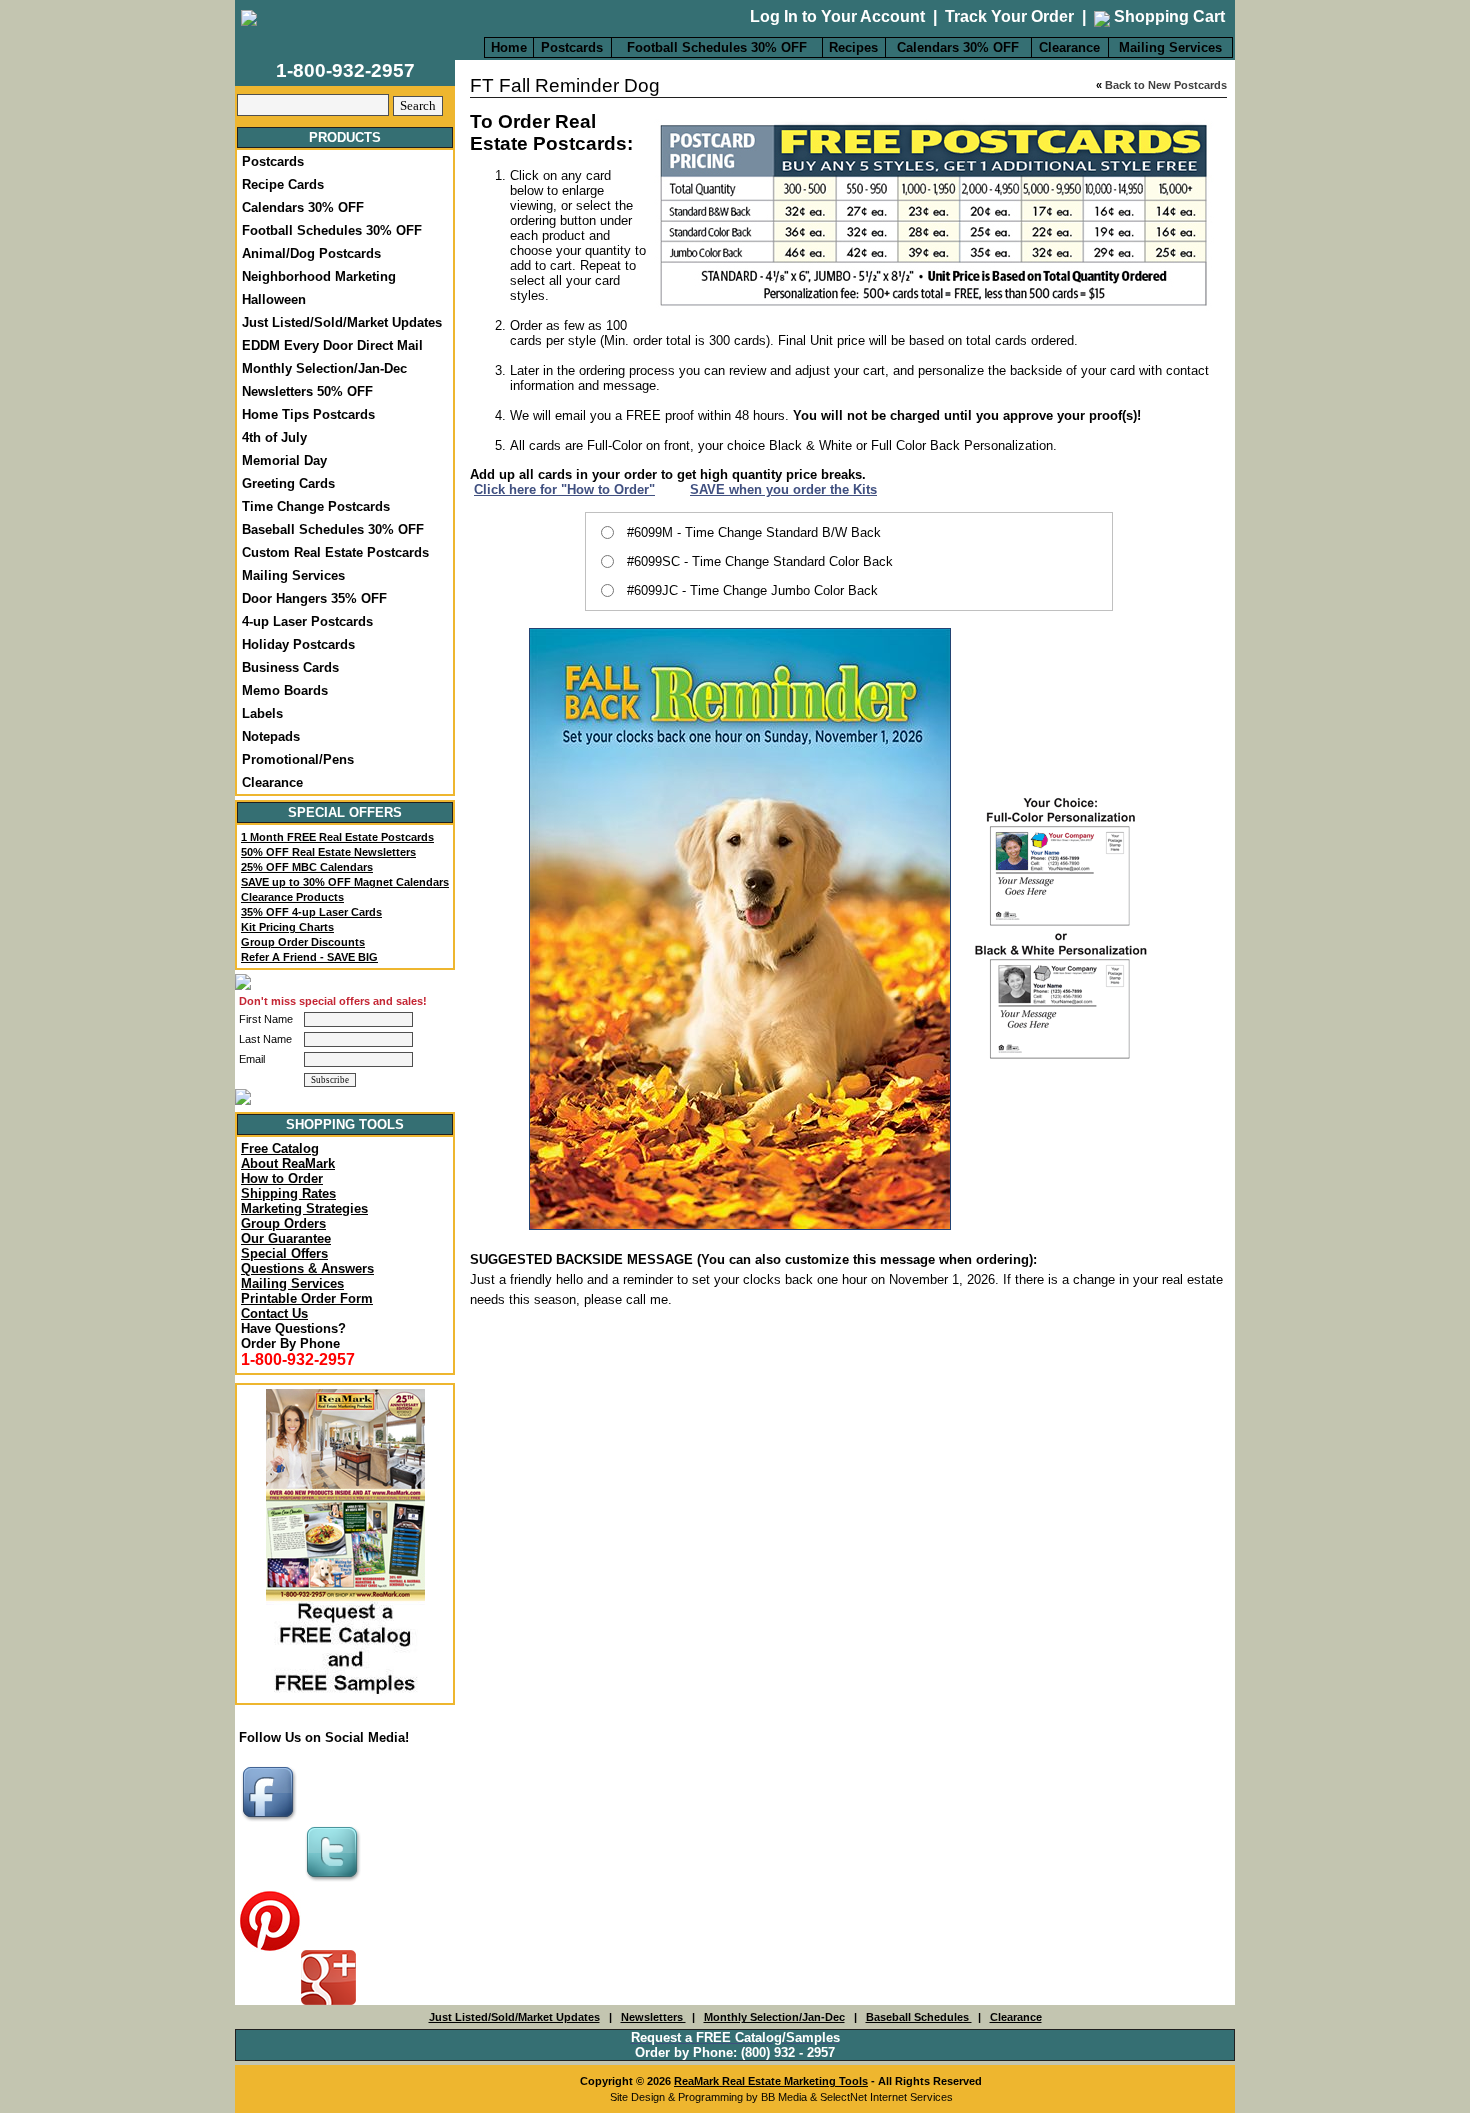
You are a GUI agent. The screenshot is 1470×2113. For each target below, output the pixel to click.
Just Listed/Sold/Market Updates (342, 322)
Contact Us (274, 1313)
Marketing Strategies (304, 1208)
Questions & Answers (307, 1268)
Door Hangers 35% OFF (314, 598)
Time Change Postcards (316, 506)
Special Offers (284, 1253)
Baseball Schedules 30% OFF (333, 529)
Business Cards (290, 667)
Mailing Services (1170, 47)
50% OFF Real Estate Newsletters (328, 852)
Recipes (853, 47)
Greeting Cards (288, 483)
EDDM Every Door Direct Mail (332, 345)
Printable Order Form (307, 1298)
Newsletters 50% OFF (307, 391)
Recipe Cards (283, 184)
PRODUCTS (345, 137)
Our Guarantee (286, 1238)
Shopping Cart (1167, 16)
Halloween (274, 299)
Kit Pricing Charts (287, 927)
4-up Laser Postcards (307, 621)
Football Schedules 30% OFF (717, 47)
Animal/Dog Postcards (311, 253)
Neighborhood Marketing (319, 276)
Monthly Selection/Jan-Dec (324, 368)
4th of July (274, 437)
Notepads (271, 736)
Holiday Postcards (298, 644)
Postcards (572, 47)
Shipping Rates (288, 1193)
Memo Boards (285, 690)
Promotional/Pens (298, 759)
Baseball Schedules (919, 2017)
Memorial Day (284, 460)
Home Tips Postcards (308, 414)
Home (509, 47)
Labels (262, 713)
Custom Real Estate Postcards (335, 552)
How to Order (282, 1178)
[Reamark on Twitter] (335, 1882)
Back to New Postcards (1166, 85)
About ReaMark (288, 1163)
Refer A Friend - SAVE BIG (309, 957)
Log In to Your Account (837, 16)
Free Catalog (280, 1148)
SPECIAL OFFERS (345, 812)
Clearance (1069, 47)
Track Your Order (1009, 16)
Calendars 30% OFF (958, 47)
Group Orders (283, 1223)
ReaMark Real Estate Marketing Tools (771, 2081)
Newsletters (653, 2017)
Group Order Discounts (303, 942)
